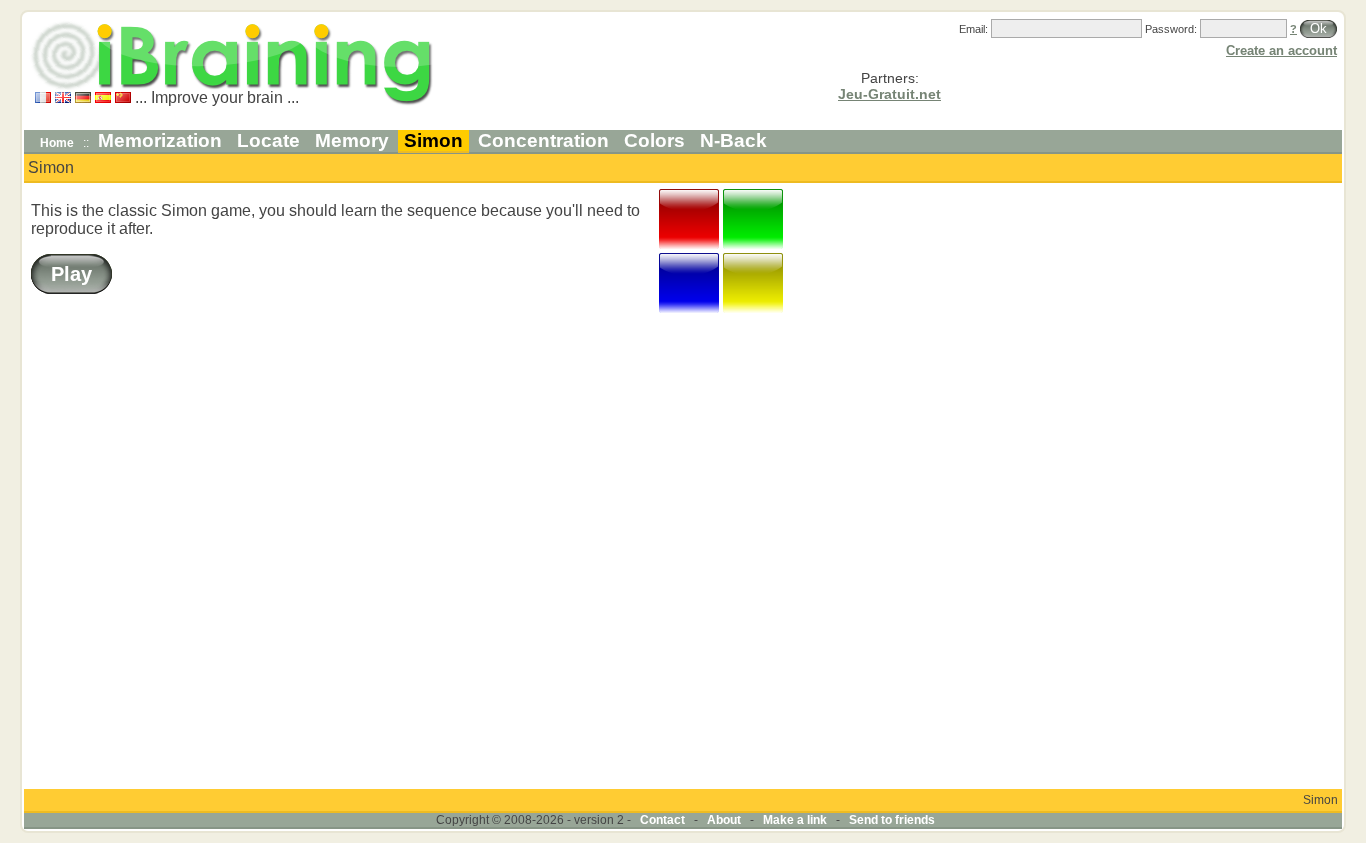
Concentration (543, 140)
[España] (103, 97)
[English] (63, 97)
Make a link (795, 820)
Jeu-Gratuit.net (889, 94)
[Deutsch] (83, 97)
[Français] (43, 97)
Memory (352, 140)
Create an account (1281, 50)
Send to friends (892, 820)
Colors (654, 140)
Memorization (160, 140)
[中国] (123, 97)
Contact (662, 820)
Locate (268, 140)
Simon (433, 140)
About (724, 820)
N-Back (733, 140)
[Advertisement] (1279, 486)
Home (57, 143)
